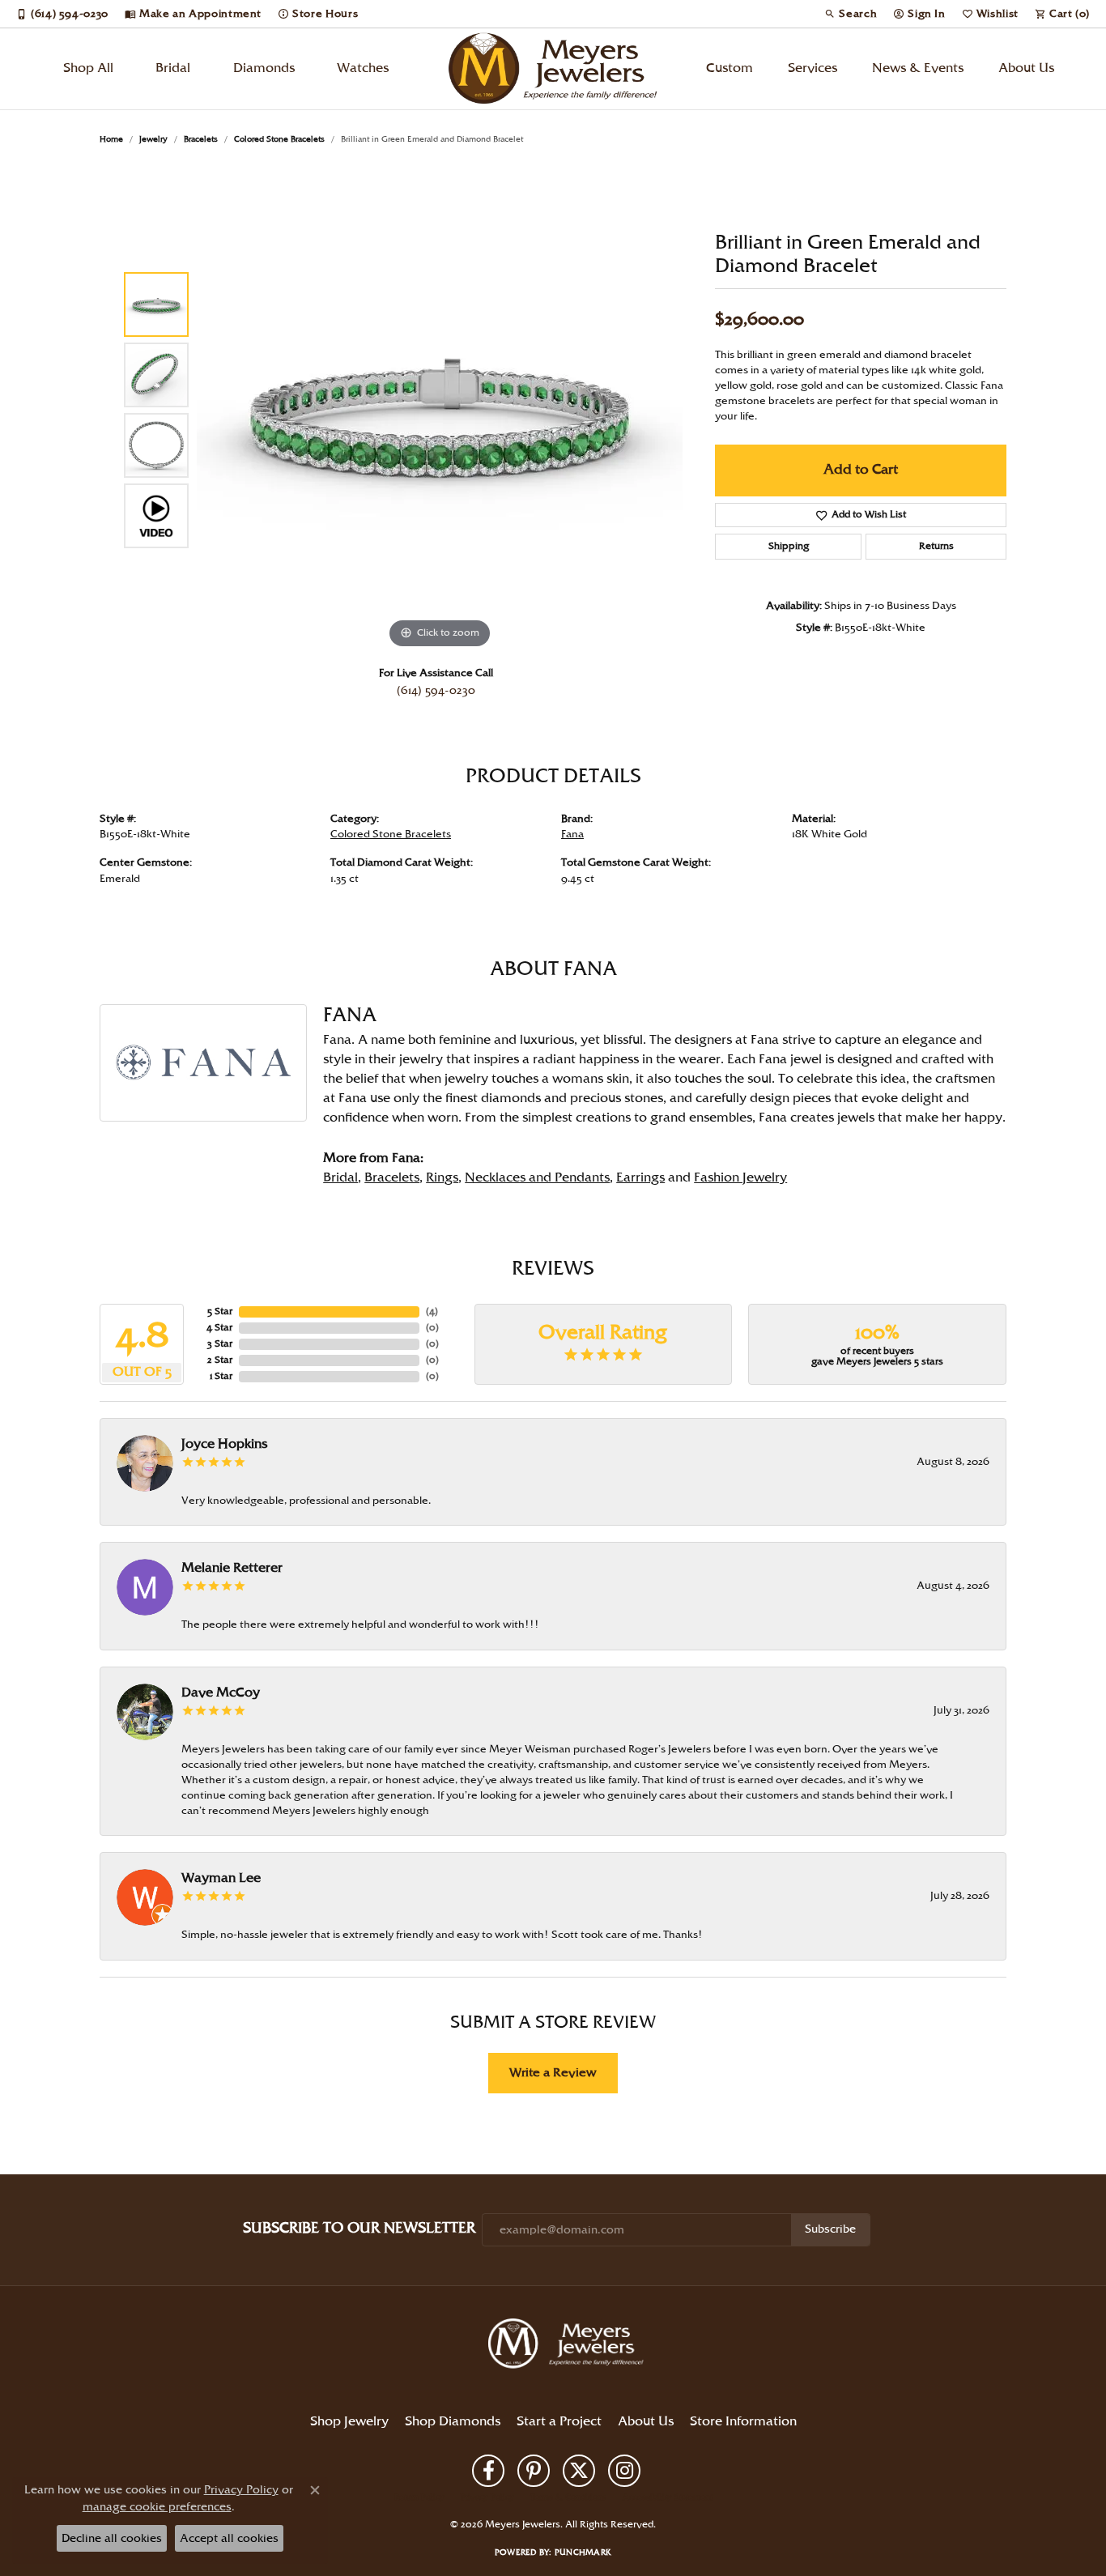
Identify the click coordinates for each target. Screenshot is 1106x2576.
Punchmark (583, 2553)
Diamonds (264, 68)
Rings (442, 1178)
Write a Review (553, 2073)
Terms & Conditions (568, 2497)
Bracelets (201, 139)
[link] (62, 14)
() (432, 1311)
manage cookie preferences (157, 2507)
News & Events (918, 68)
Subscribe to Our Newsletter (359, 2228)
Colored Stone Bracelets (279, 139)
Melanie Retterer (232, 1568)
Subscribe (830, 2229)
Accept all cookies (229, 2538)
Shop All (88, 68)
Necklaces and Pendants (537, 1178)
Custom (730, 68)
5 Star (220, 1311)
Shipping (789, 546)
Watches (363, 68)
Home (111, 139)
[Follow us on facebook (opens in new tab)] (488, 2471)
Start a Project (559, 2422)
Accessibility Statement (668, 2497)
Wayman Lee (221, 1878)
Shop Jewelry (349, 2422)
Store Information (743, 2422)
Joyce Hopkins (224, 1444)
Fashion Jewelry (740, 1178)
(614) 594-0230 (436, 691)
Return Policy (419, 2497)
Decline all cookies (112, 2538)
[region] (440, 410)
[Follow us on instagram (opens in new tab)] (624, 2471)
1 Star (221, 1376)
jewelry (153, 139)
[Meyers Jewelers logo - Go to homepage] (553, 69)
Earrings (640, 1178)
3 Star (220, 1344)
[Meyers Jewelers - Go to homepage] (569, 2346)
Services (812, 68)
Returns (936, 546)
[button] (851, 14)
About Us (1026, 68)
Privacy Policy (487, 2497)
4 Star (219, 1328)
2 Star (220, 1360)
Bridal (173, 68)
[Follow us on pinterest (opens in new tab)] (534, 2471)
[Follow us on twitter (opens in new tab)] (579, 2471)
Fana (572, 834)
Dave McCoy (221, 1693)
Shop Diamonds (453, 2422)
